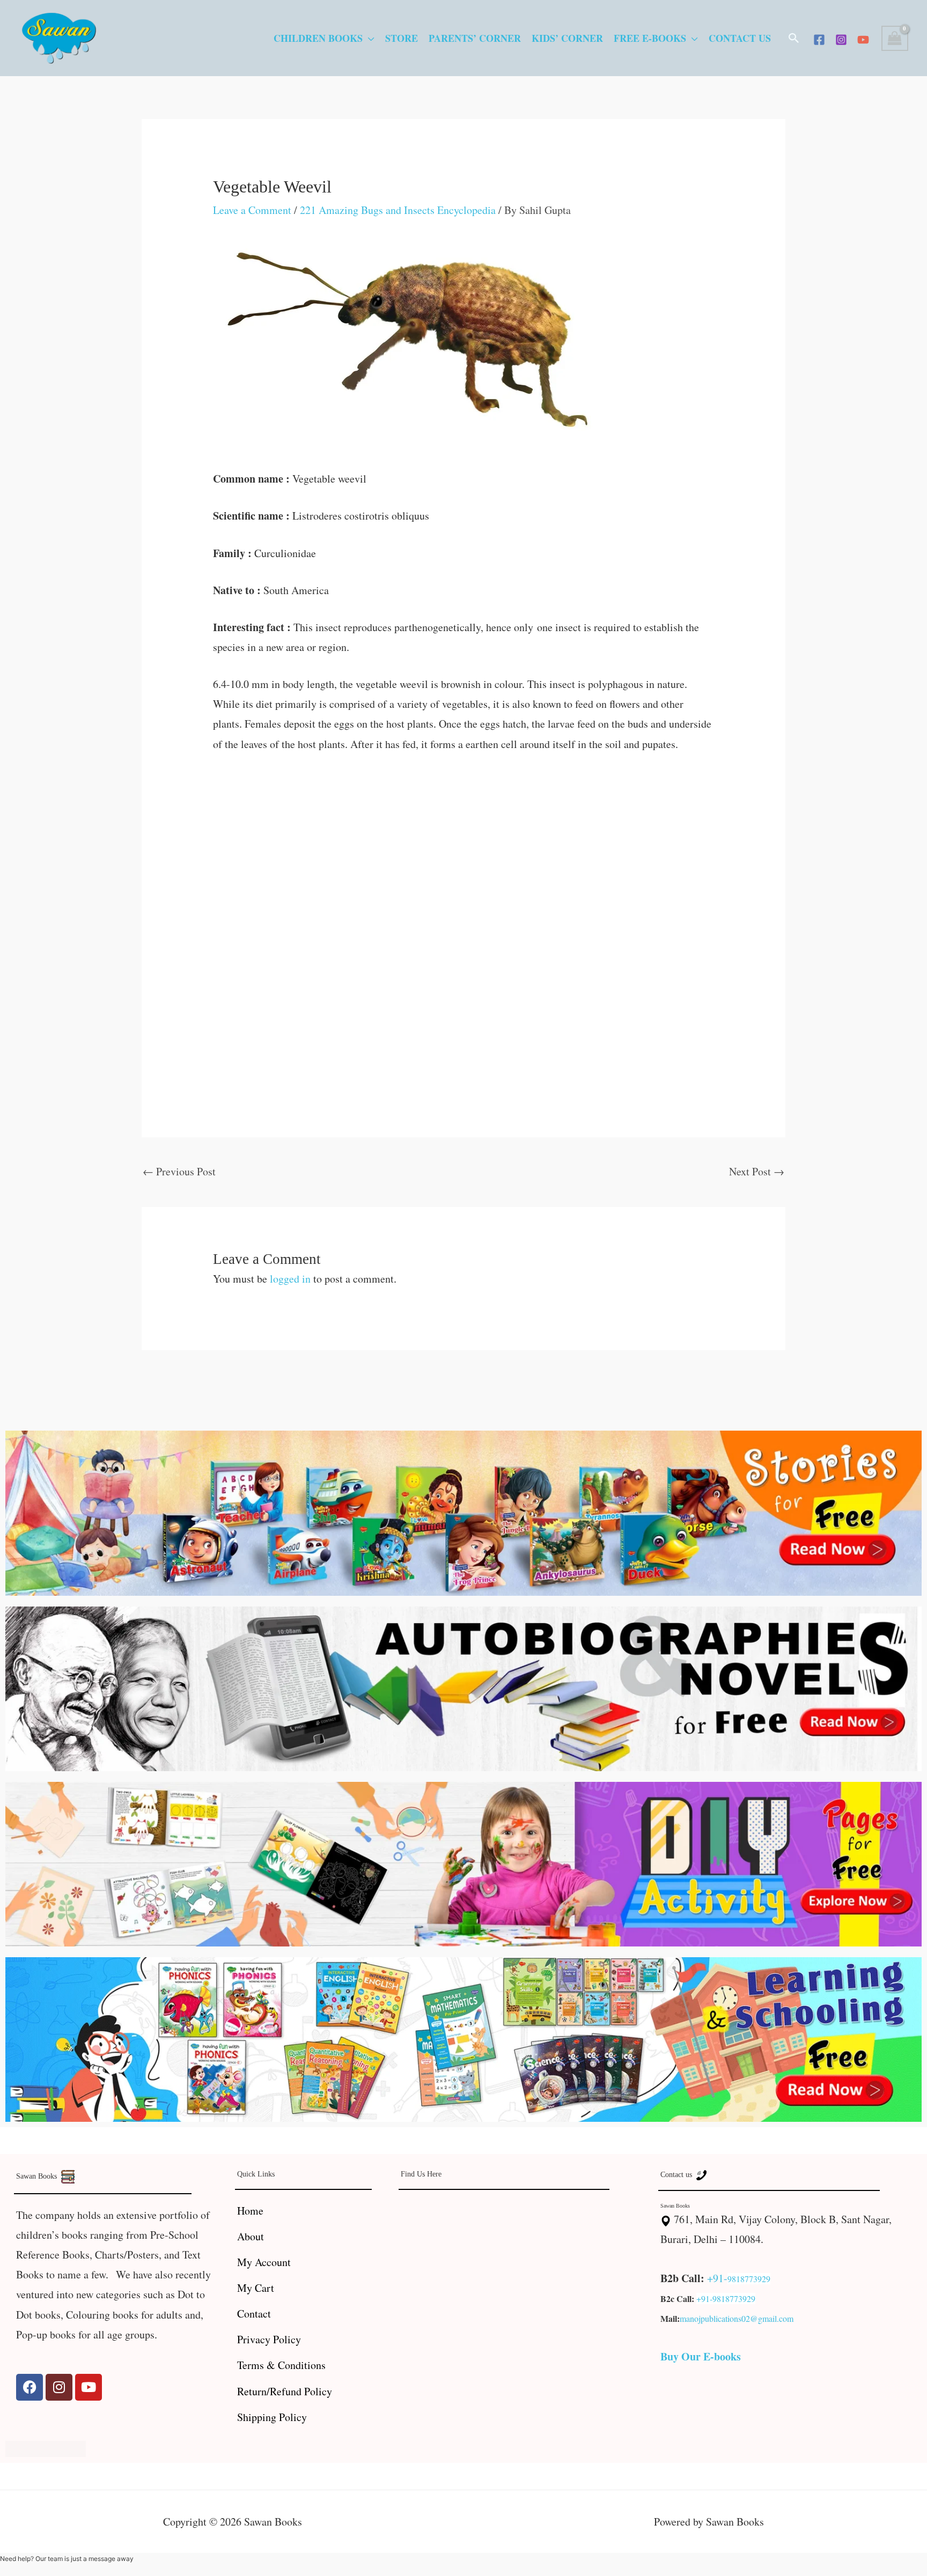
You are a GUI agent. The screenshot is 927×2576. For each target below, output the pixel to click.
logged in (290, 1279)
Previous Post (179, 1171)
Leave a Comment (252, 210)
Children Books (318, 38)
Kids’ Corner (567, 38)
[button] (794, 38)
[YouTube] (863, 40)
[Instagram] (841, 40)
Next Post (757, 1171)
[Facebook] (819, 40)
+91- (717, 2278)
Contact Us (740, 38)
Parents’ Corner (475, 38)
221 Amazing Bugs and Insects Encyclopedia (398, 210)
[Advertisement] (464, 846)
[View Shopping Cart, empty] (895, 38)
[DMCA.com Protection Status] (46, 2448)
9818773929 (749, 2279)
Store (402, 38)
